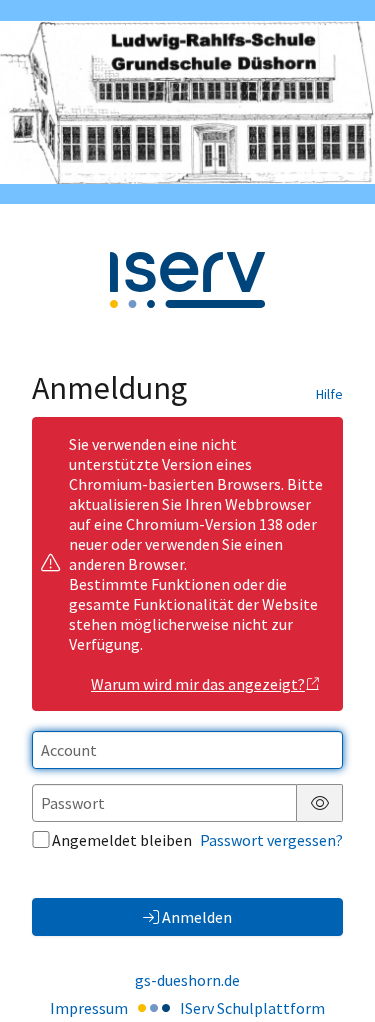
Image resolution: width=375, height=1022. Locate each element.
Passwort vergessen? (271, 840)
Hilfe (329, 394)
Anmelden (197, 917)
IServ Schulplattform (252, 1008)
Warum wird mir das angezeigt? (198, 684)
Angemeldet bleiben (122, 840)
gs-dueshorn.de (187, 980)
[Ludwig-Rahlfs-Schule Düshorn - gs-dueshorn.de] (187, 102)
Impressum (89, 1008)
